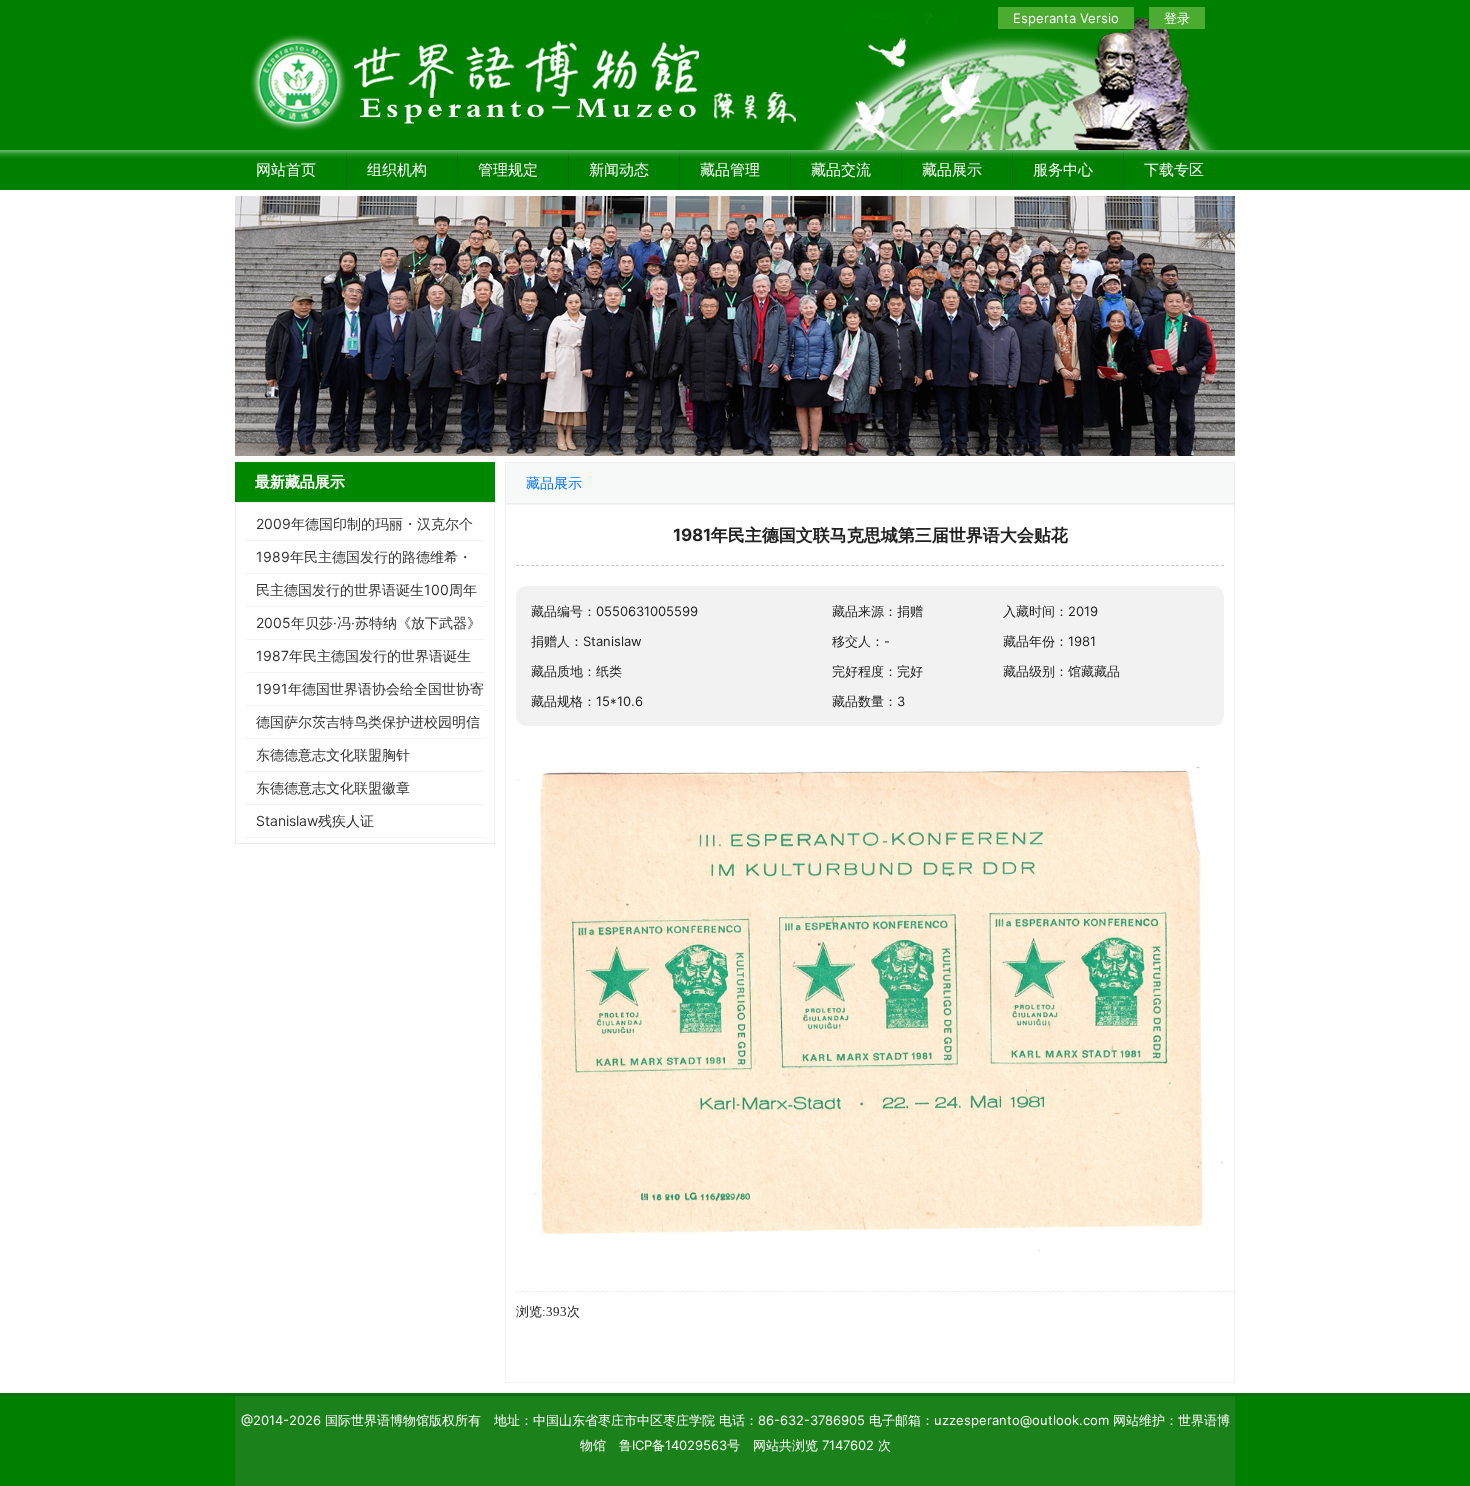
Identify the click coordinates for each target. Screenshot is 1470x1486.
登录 (1177, 18)
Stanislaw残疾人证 (315, 820)
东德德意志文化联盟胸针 (333, 754)
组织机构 (397, 169)
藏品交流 (841, 169)
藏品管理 (730, 169)
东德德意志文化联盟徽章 (333, 787)
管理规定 (508, 169)
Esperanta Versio (1066, 18)
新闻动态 (619, 169)
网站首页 (286, 169)
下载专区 (1174, 169)
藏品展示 (952, 169)
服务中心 (1063, 169)
